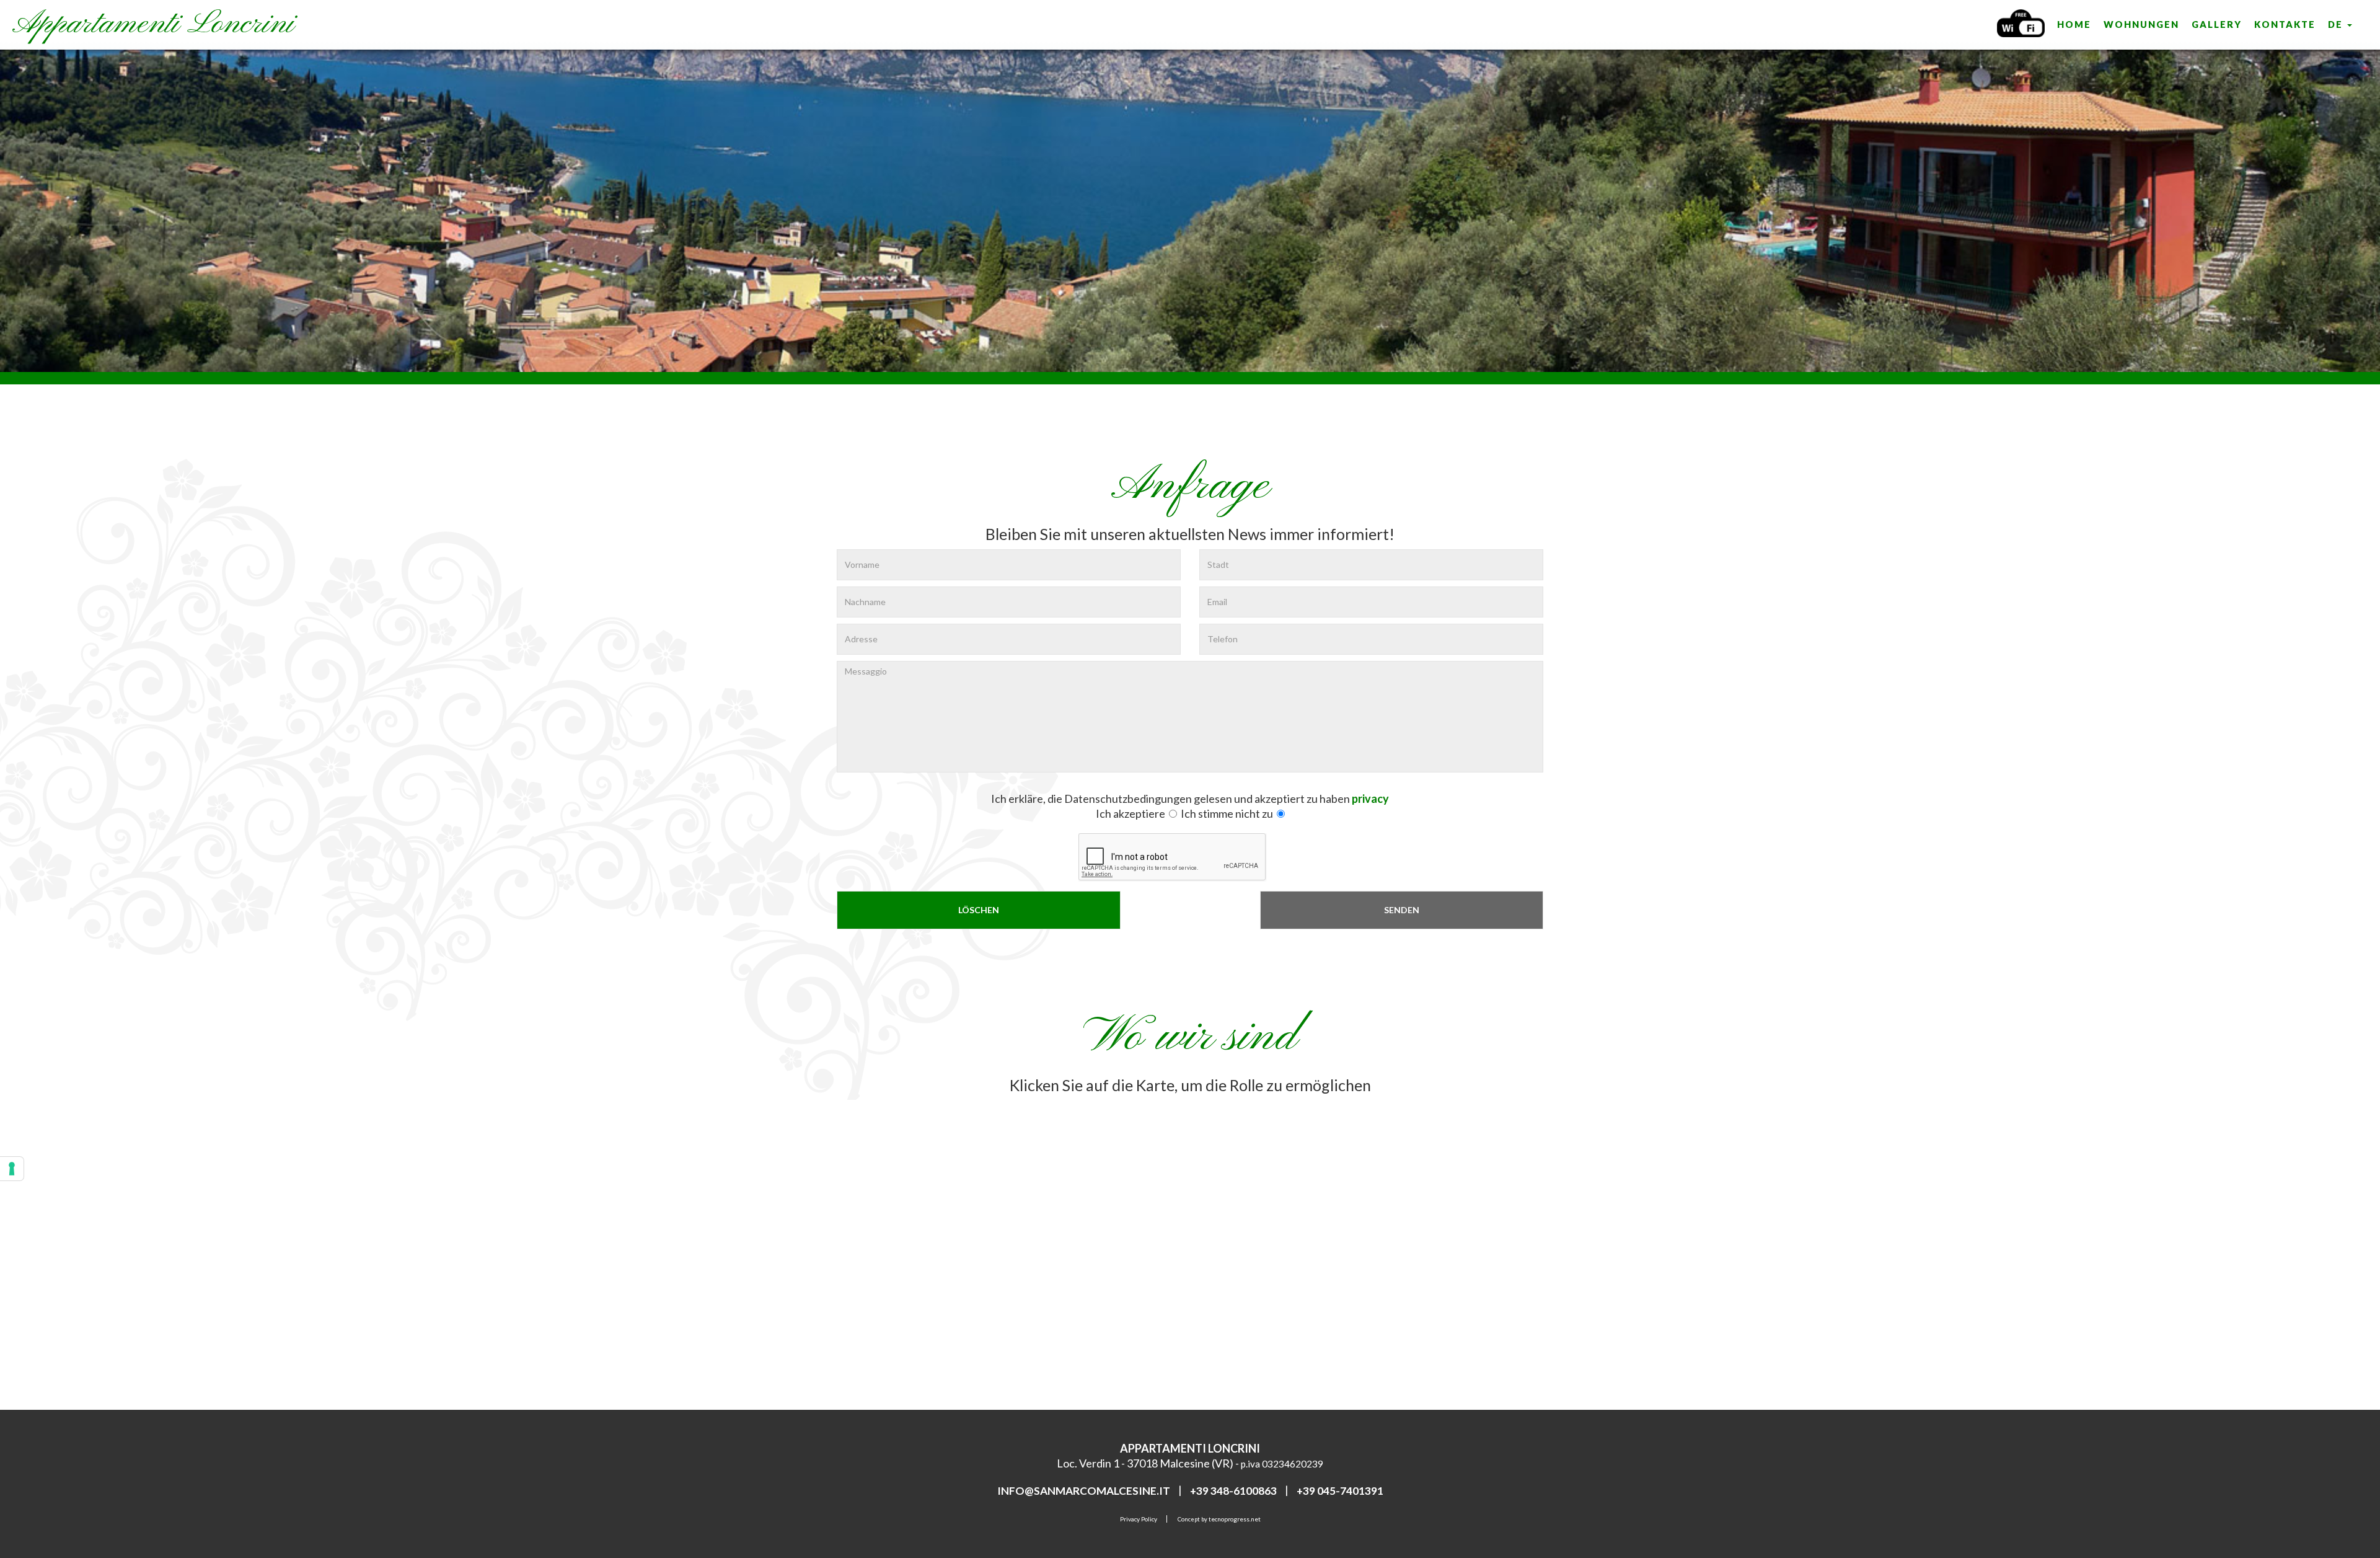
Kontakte (2285, 24)
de (2337, 24)
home (2074, 24)
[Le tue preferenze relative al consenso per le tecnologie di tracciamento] (12, 1169)
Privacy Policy (1139, 1519)
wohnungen (2141, 24)
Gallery (2217, 24)
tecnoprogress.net (1235, 1519)
